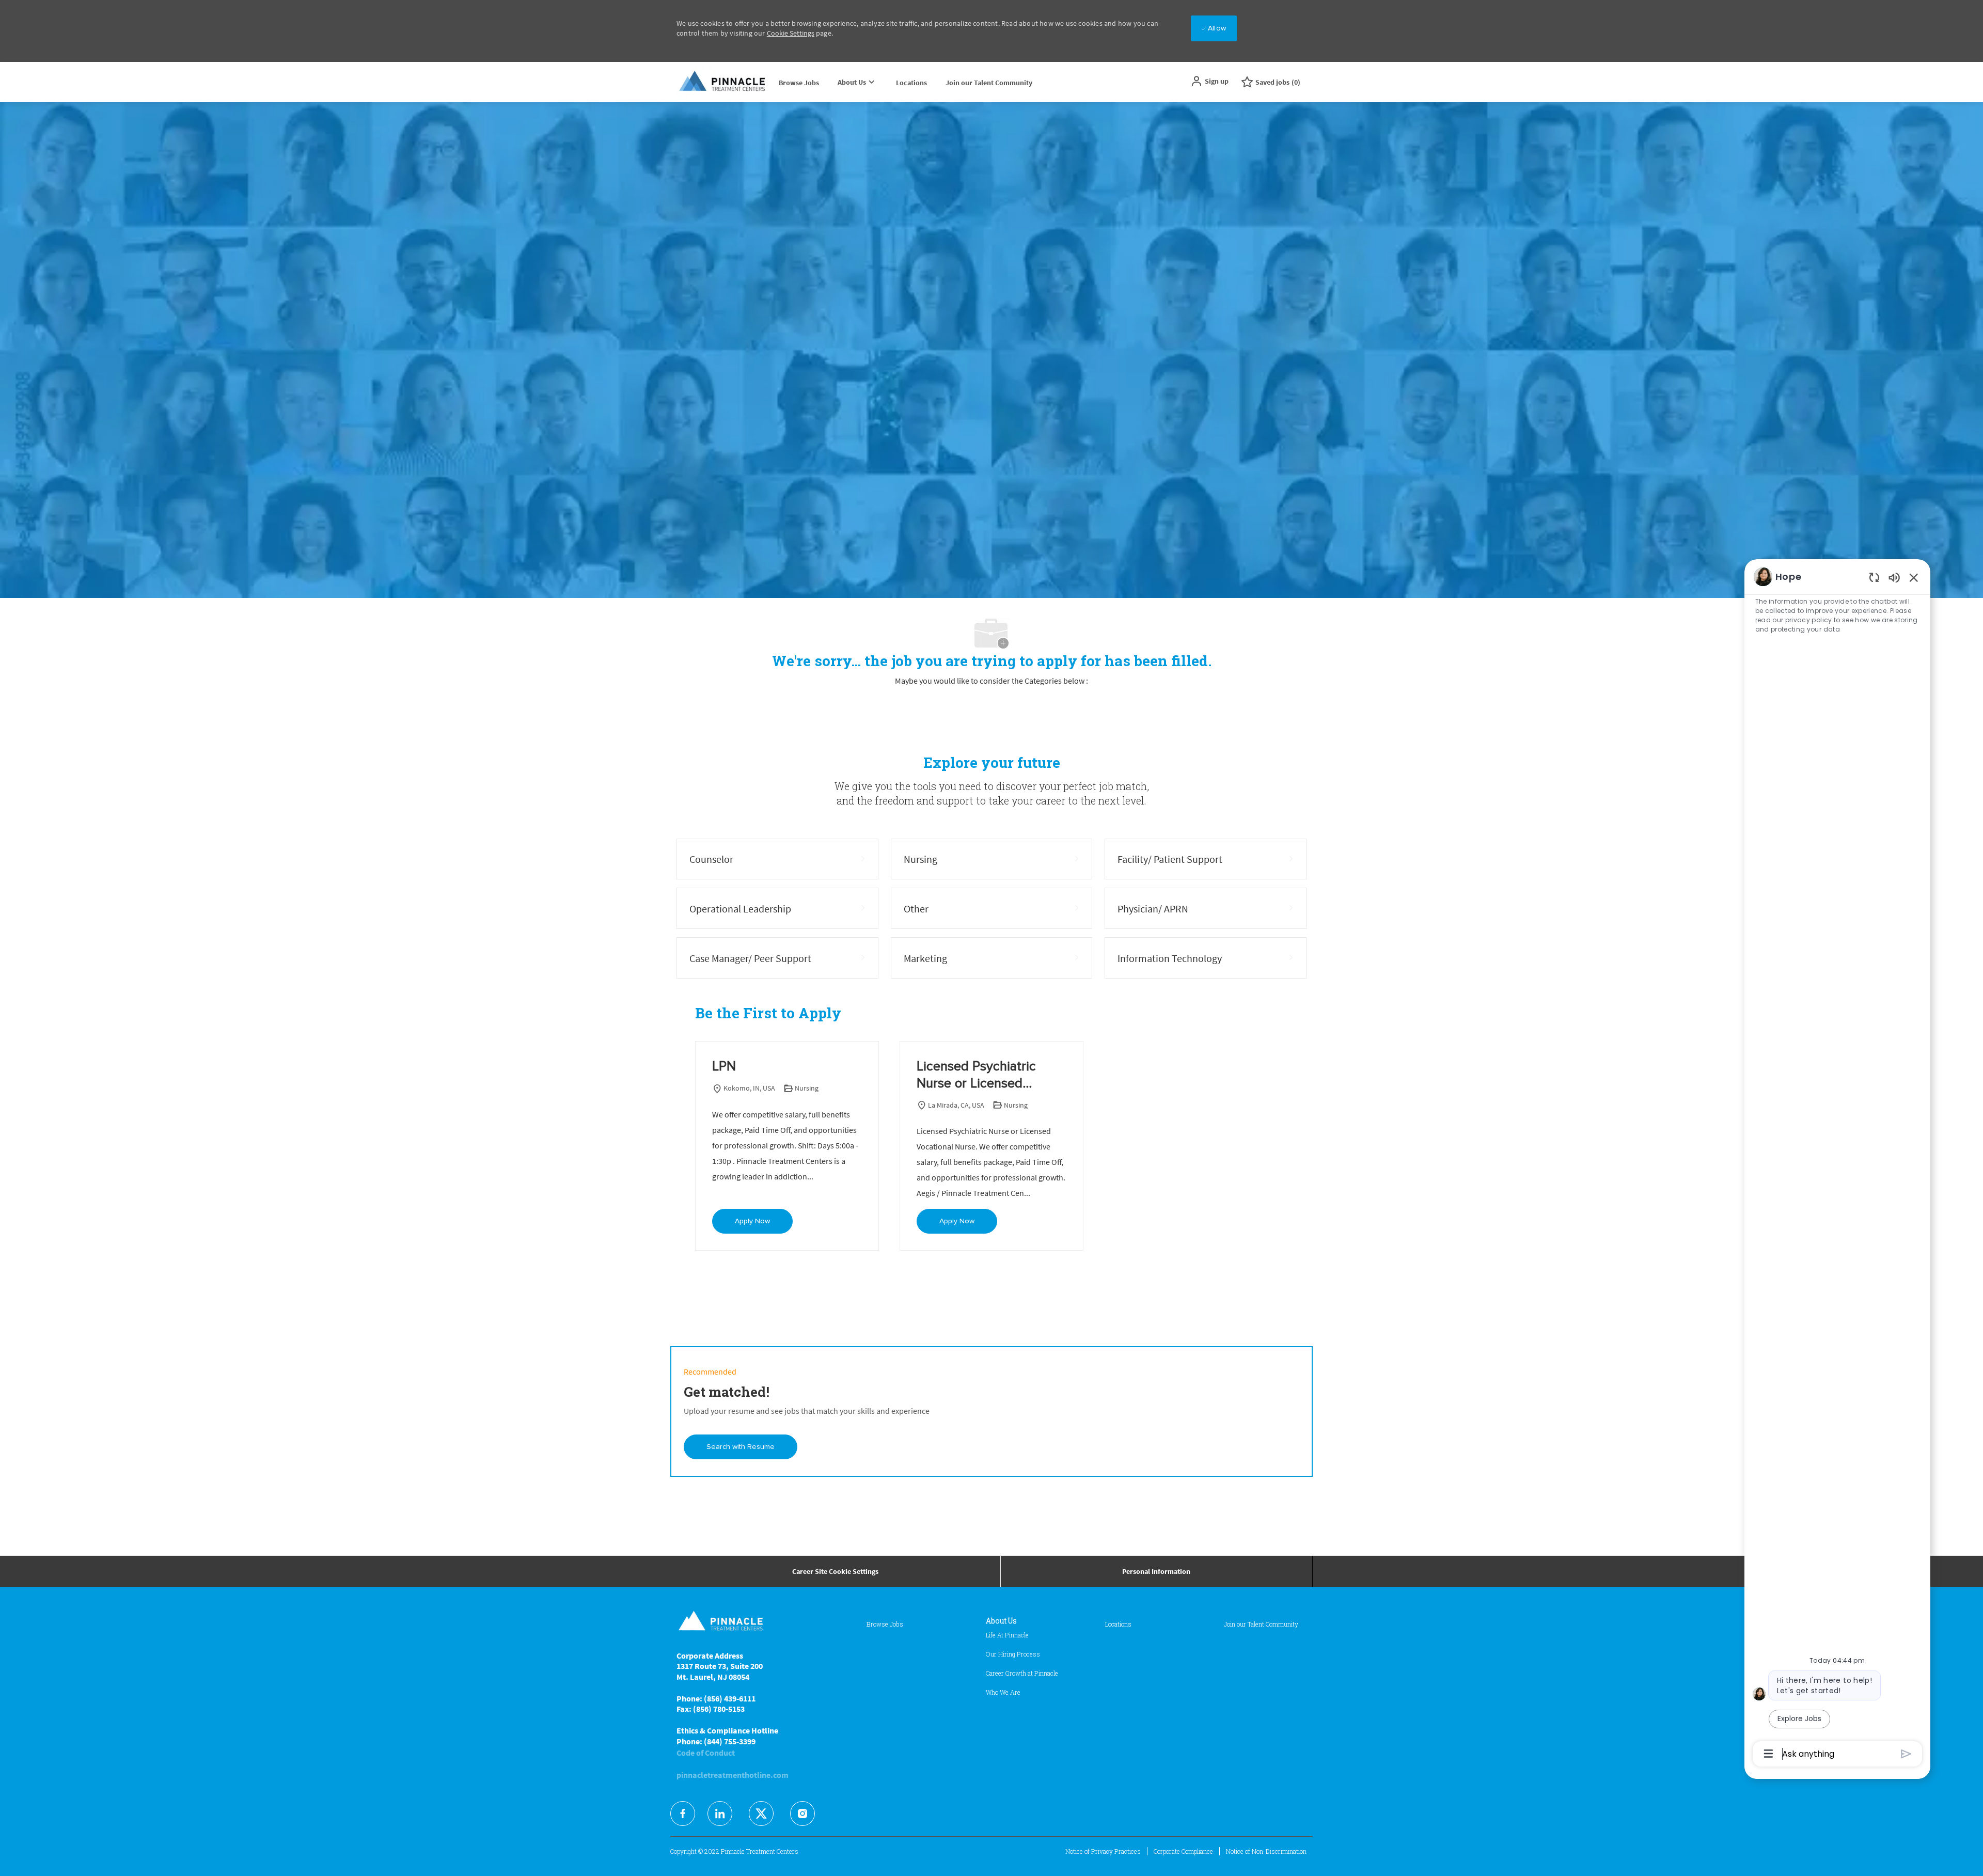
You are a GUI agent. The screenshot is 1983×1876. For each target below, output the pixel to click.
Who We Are (1003, 1692)
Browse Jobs (799, 83)
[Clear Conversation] (1874, 577)
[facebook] (683, 1814)
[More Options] (1768, 1754)
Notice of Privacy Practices (1103, 1851)
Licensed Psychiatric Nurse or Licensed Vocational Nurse (976, 1076)
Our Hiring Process (1013, 1654)
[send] (1906, 1754)
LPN (724, 1066)
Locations (911, 83)
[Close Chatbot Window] (1914, 577)
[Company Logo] (723, 82)
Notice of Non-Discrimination (1266, 1851)
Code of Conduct (706, 1753)
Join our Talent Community (989, 83)
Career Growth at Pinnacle (1022, 1673)
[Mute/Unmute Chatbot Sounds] (1894, 577)
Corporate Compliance (1183, 1851)
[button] (1209, 81)
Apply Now (752, 1221)
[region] (1837, 1164)
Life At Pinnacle (1007, 1635)
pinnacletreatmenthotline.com (733, 1775)
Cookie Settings (791, 33)
